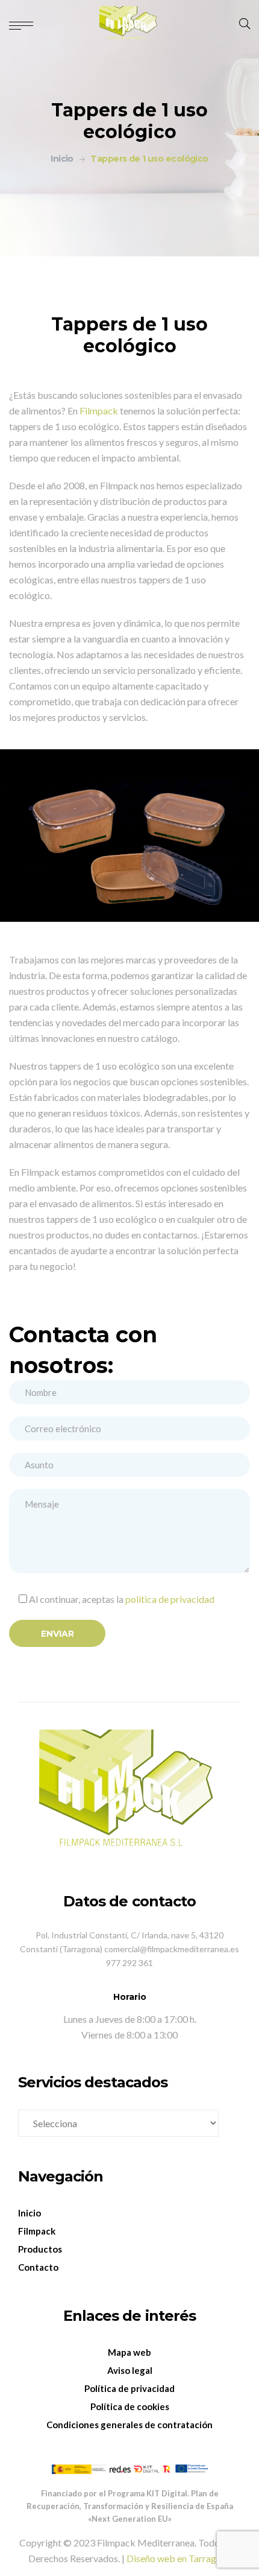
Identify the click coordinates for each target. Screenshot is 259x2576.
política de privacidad (170, 1599)
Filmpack (99, 411)
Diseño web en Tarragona (179, 2558)
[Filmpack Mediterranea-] (129, 24)
